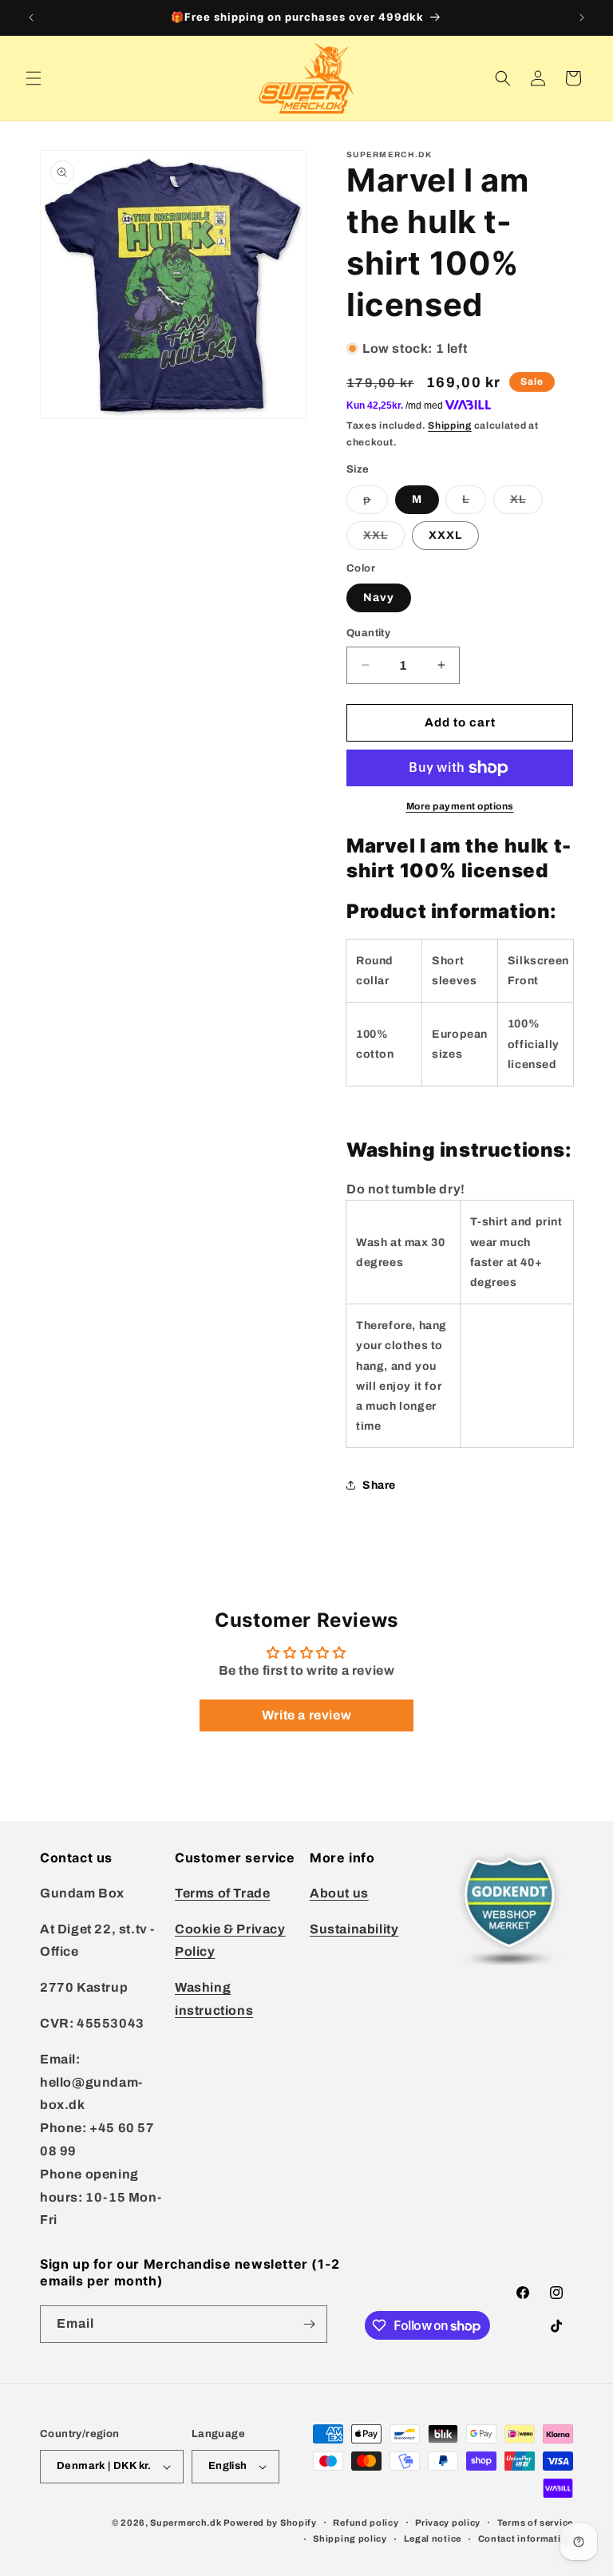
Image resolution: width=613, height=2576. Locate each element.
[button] (34, 78)
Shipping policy (350, 2538)
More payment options (460, 806)
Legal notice (433, 2538)
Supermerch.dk (186, 2523)
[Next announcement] (582, 18)
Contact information (526, 2538)
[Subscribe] (309, 2324)
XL (526, 503)
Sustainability (354, 1929)
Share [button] (379, 1485)
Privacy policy (448, 2523)
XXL (384, 539)
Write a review (306, 1715)
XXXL (445, 535)
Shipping (450, 425)
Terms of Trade (222, 1893)
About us (339, 1893)
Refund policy (366, 2523)
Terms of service (535, 2523)
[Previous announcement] (31, 18)
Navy (379, 598)
